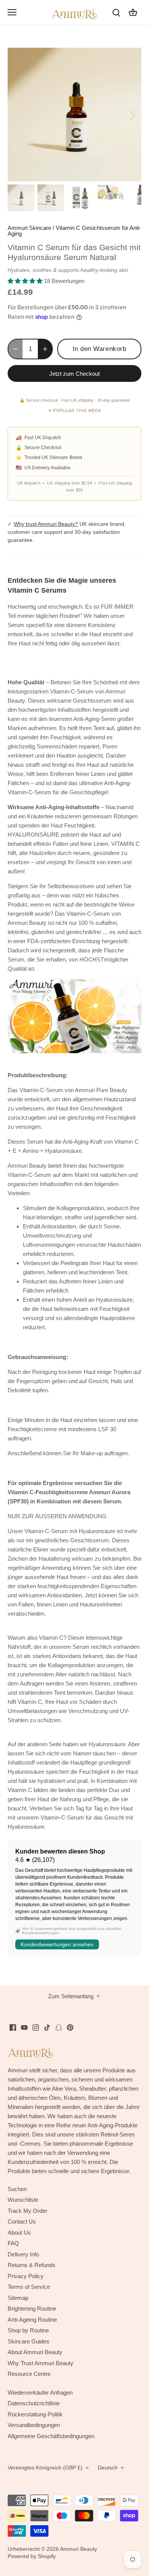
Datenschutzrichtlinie (34, 2403)
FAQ (13, 2243)
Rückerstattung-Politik (35, 2414)
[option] (74, 115)
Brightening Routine (32, 2309)
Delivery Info (23, 2254)
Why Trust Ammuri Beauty (40, 2363)
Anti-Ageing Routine (32, 2320)
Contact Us (22, 2221)
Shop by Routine (28, 2330)
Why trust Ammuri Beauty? (46, 524)
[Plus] (45, 349)
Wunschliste (23, 2200)
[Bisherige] (17, 115)
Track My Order (28, 2211)
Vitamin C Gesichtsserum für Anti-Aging (74, 231)
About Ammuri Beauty (35, 2352)
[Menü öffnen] (12, 12)
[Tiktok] (47, 2027)
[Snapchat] (59, 2027)
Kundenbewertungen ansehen (57, 1944)
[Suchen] (116, 12)
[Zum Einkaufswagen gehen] (133, 12)
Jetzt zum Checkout (74, 374)
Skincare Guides (28, 2341)
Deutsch (108, 2468)
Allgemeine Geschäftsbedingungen (51, 2436)
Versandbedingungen (34, 2425)
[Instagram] (36, 2027)
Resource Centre (29, 2374)
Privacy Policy (26, 2276)
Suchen (17, 2189)
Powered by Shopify (32, 2556)
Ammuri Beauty (79, 2549)
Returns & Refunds (32, 2265)
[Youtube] (24, 2027)
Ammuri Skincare (29, 228)
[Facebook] (13, 2027)
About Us (19, 2233)
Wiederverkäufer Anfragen (40, 2393)
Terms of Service (29, 2287)
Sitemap (18, 2298)
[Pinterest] (70, 2027)
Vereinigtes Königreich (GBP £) (45, 2468)
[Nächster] (132, 115)
